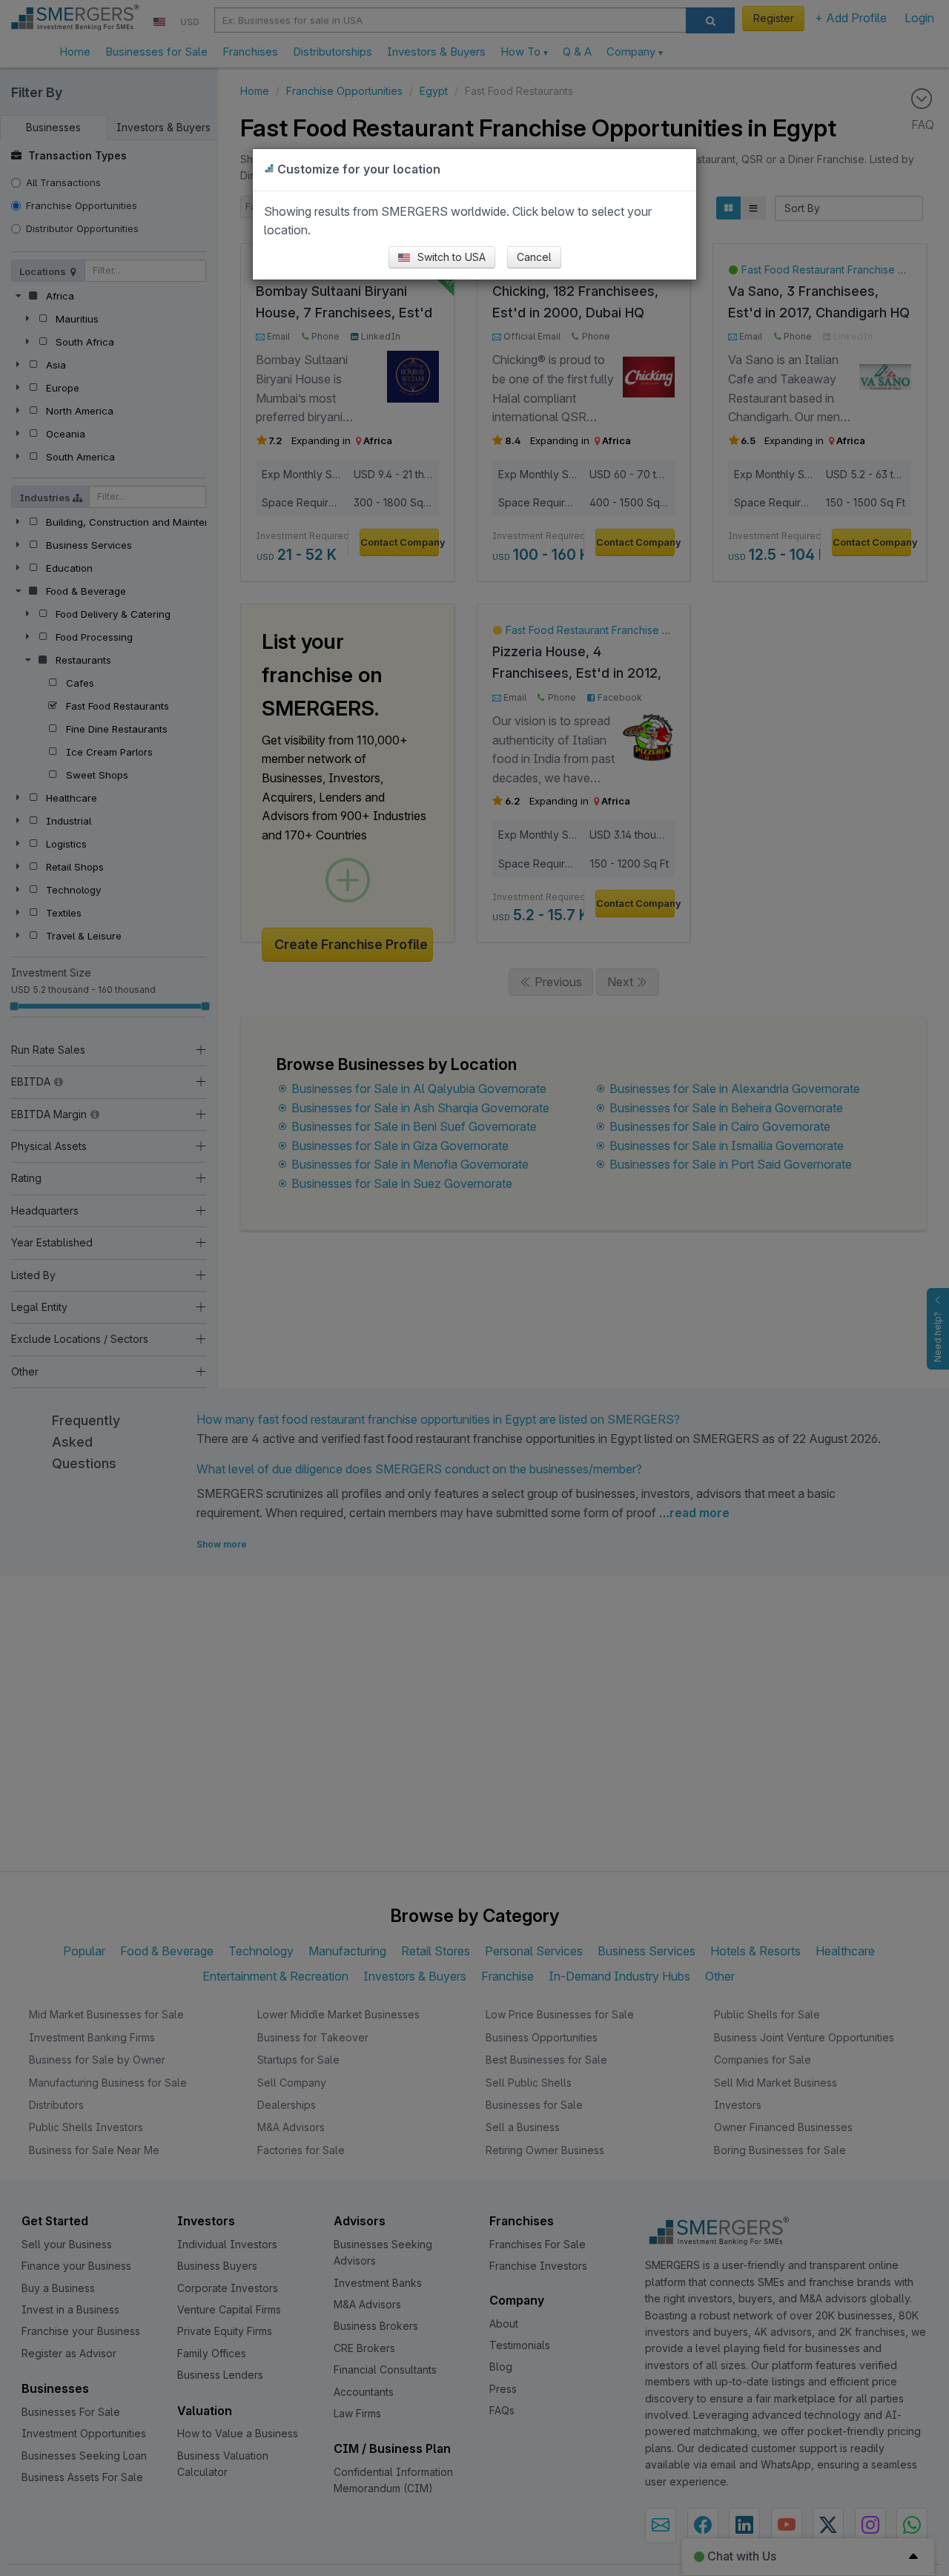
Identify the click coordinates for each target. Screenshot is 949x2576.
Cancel (534, 257)
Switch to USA (450, 257)
